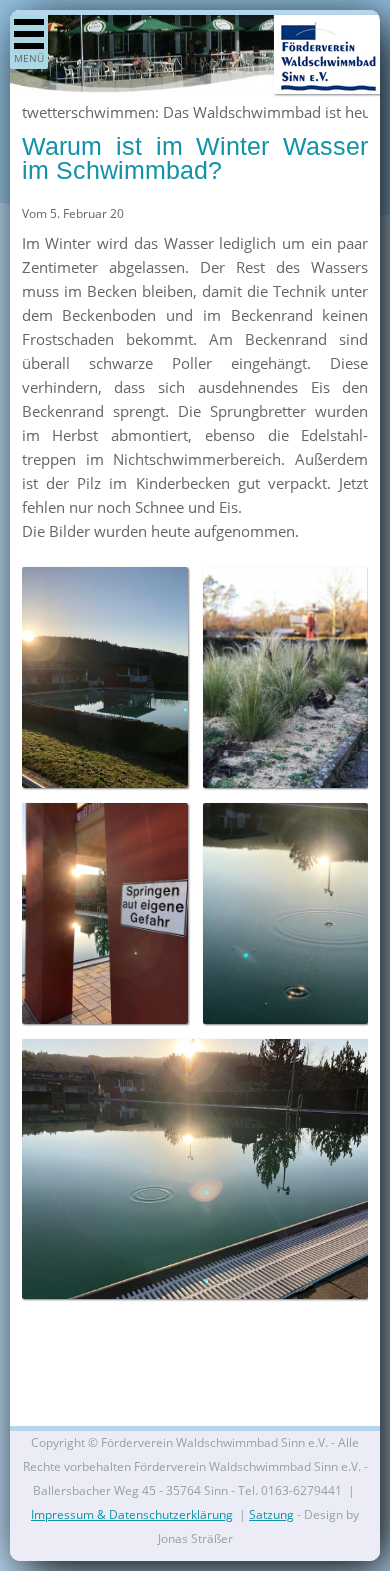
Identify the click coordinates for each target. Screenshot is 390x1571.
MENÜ (29, 58)
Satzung (271, 1514)
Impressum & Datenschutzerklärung (132, 1514)
